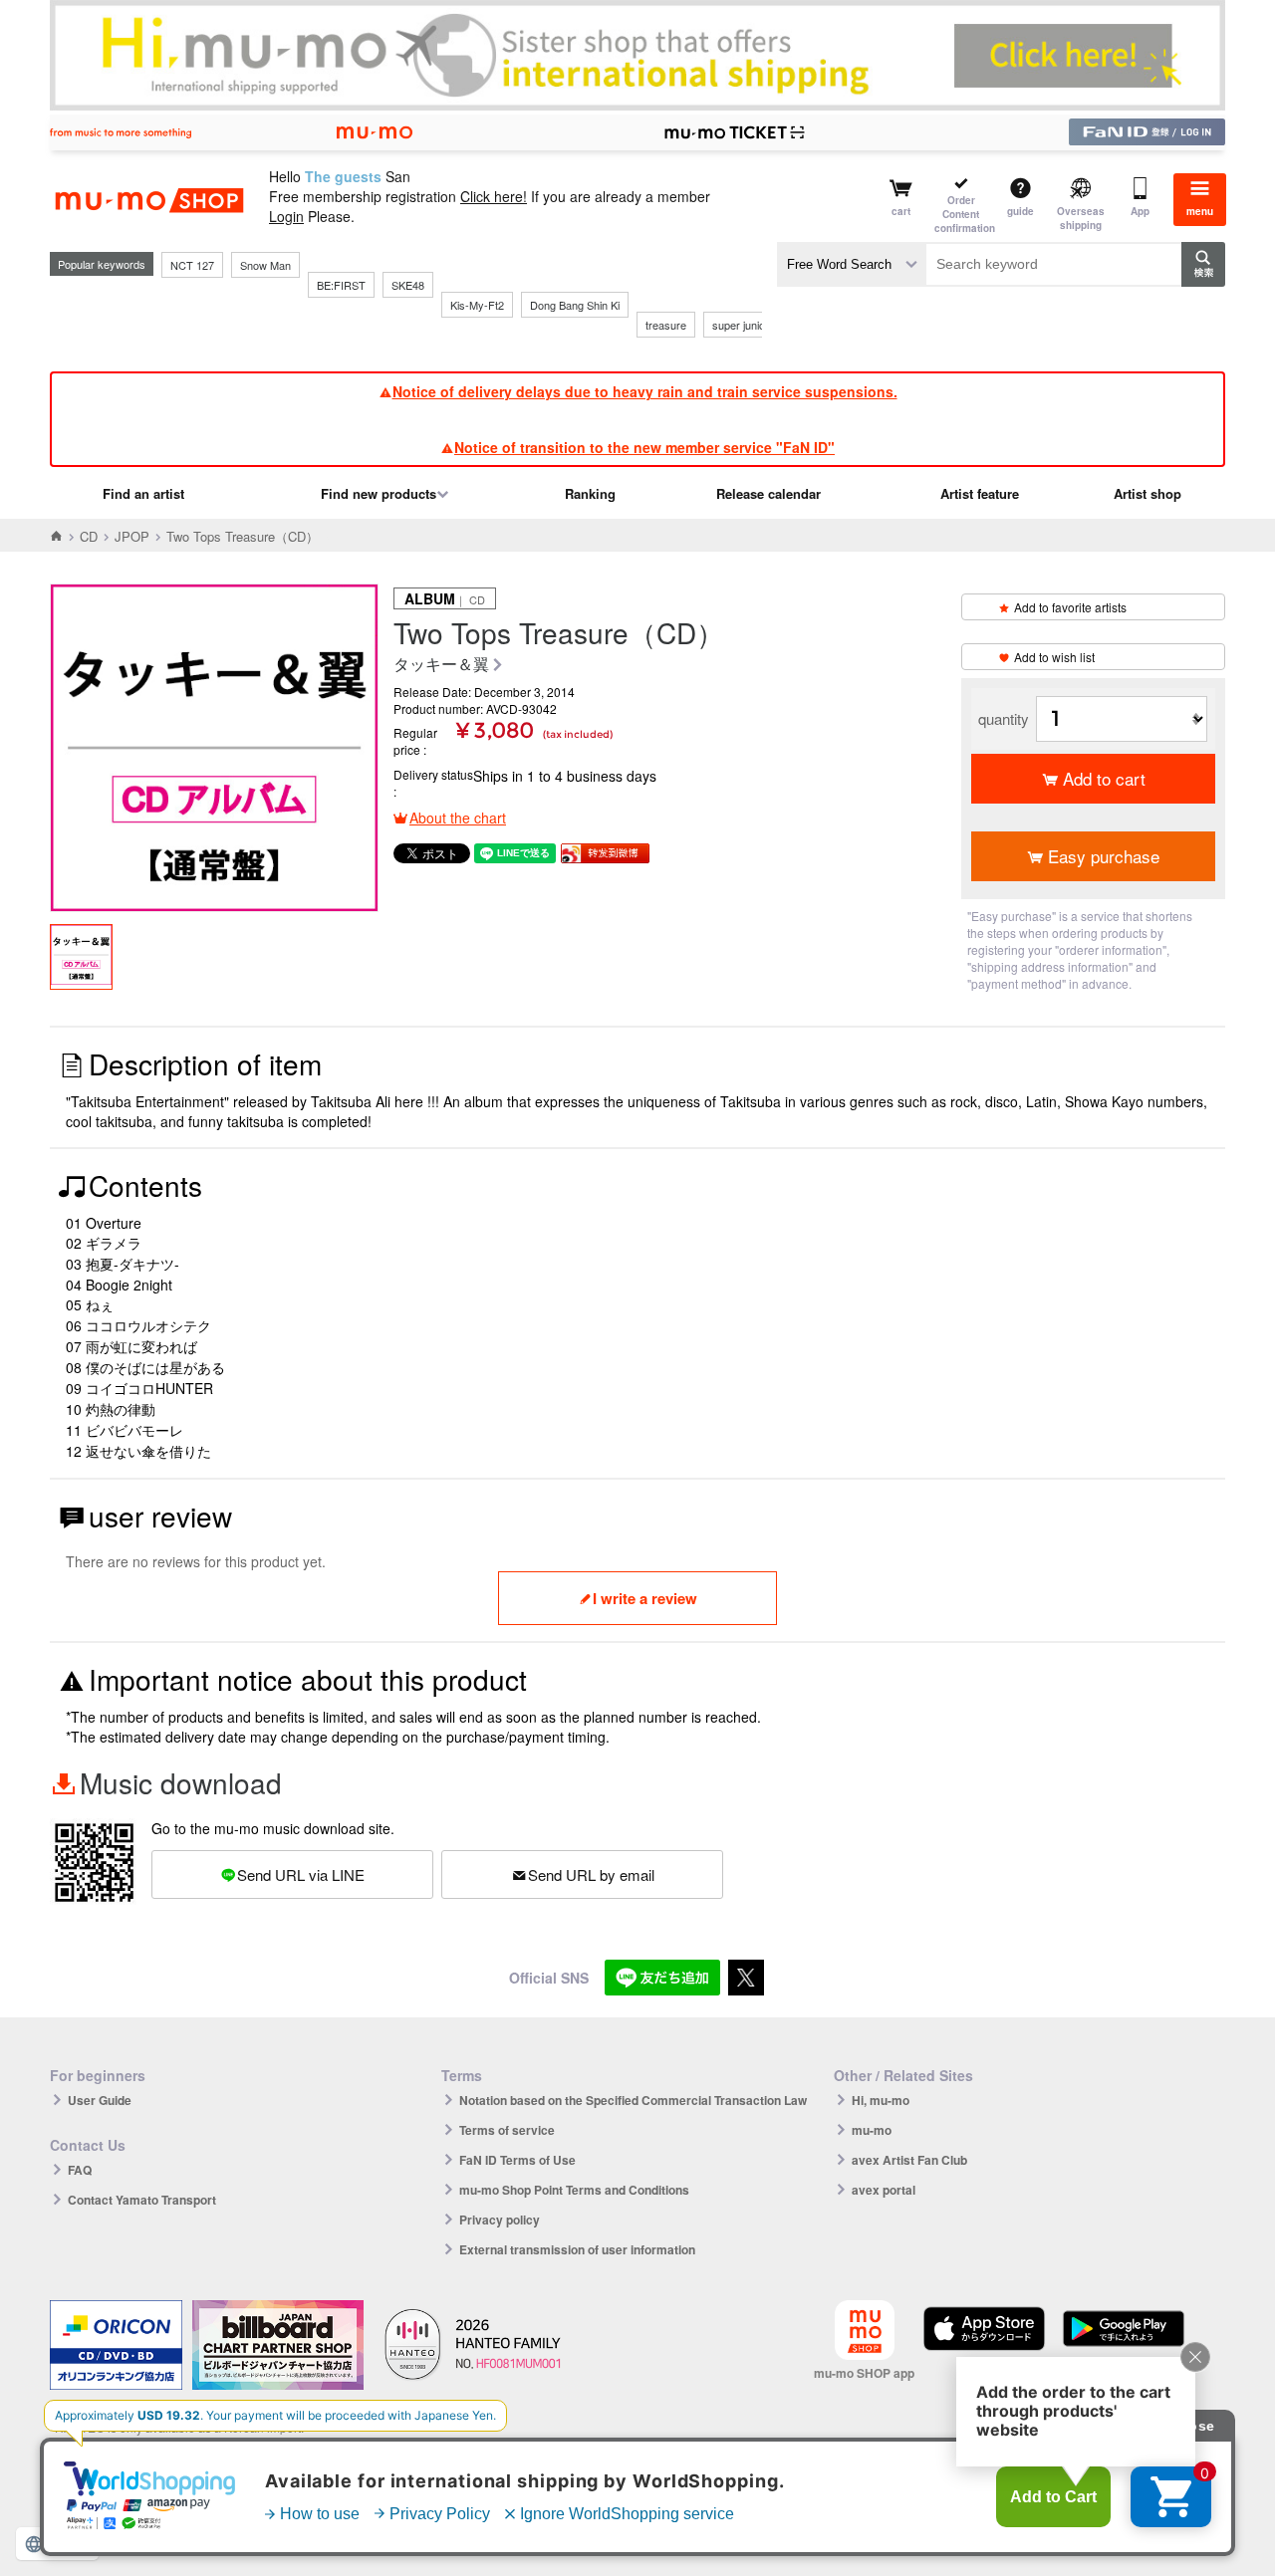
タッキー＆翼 (441, 665)
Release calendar (768, 493)
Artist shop (1147, 493)
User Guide (100, 2100)
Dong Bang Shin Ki (575, 305)
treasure (666, 325)
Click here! (494, 196)
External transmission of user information (577, 2249)
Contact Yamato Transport (142, 2200)
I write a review (645, 1598)
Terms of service (507, 2130)
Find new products (379, 493)
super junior (741, 325)
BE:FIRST (341, 285)
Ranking (590, 493)
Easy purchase (1104, 856)
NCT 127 (192, 265)
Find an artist (143, 493)
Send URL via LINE (301, 1874)
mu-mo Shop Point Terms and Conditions (574, 2190)
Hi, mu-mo (881, 2100)
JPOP (132, 536)
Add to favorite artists (1070, 607)
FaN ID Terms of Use (517, 2160)
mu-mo (872, 2130)
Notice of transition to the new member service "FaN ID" (644, 447)
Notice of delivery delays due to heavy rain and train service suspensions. (645, 391)
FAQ (80, 2170)
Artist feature (980, 493)
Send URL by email (591, 1874)
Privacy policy (500, 2220)
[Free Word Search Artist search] (852, 264)
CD (89, 536)
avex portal (884, 2190)
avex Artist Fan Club (909, 2160)
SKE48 (408, 285)
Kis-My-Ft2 (477, 305)
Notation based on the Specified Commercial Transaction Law (633, 2100)
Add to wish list (1054, 657)
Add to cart (1104, 778)
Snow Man (265, 265)
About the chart (458, 818)
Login (286, 216)
